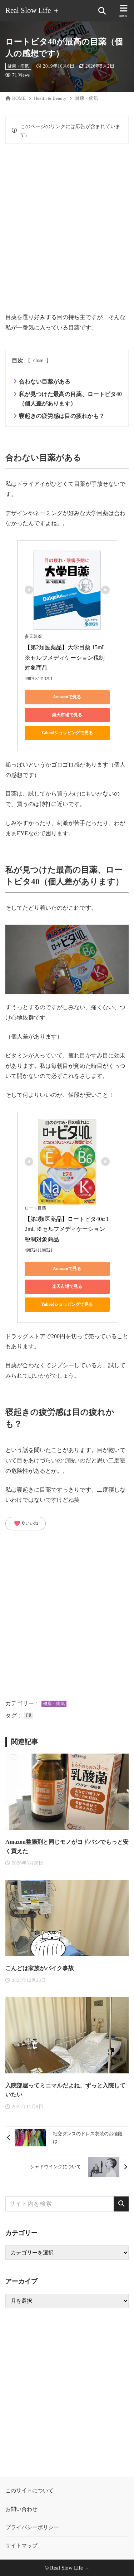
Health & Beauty (50, 98)
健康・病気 (18, 66)
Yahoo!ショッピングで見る (67, 733)
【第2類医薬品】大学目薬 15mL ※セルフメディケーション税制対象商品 (66, 658)
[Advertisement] (67, 228)
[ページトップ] (120, 2562)
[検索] (121, 2204)
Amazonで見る (67, 697)
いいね (26, 1524)
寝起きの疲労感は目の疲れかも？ (62, 416)
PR (29, 1715)
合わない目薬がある (45, 382)
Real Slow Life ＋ (33, 11)
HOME (19, 98)
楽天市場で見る (67, 715)
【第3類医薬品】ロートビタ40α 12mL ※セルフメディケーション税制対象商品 (67, 1229)
